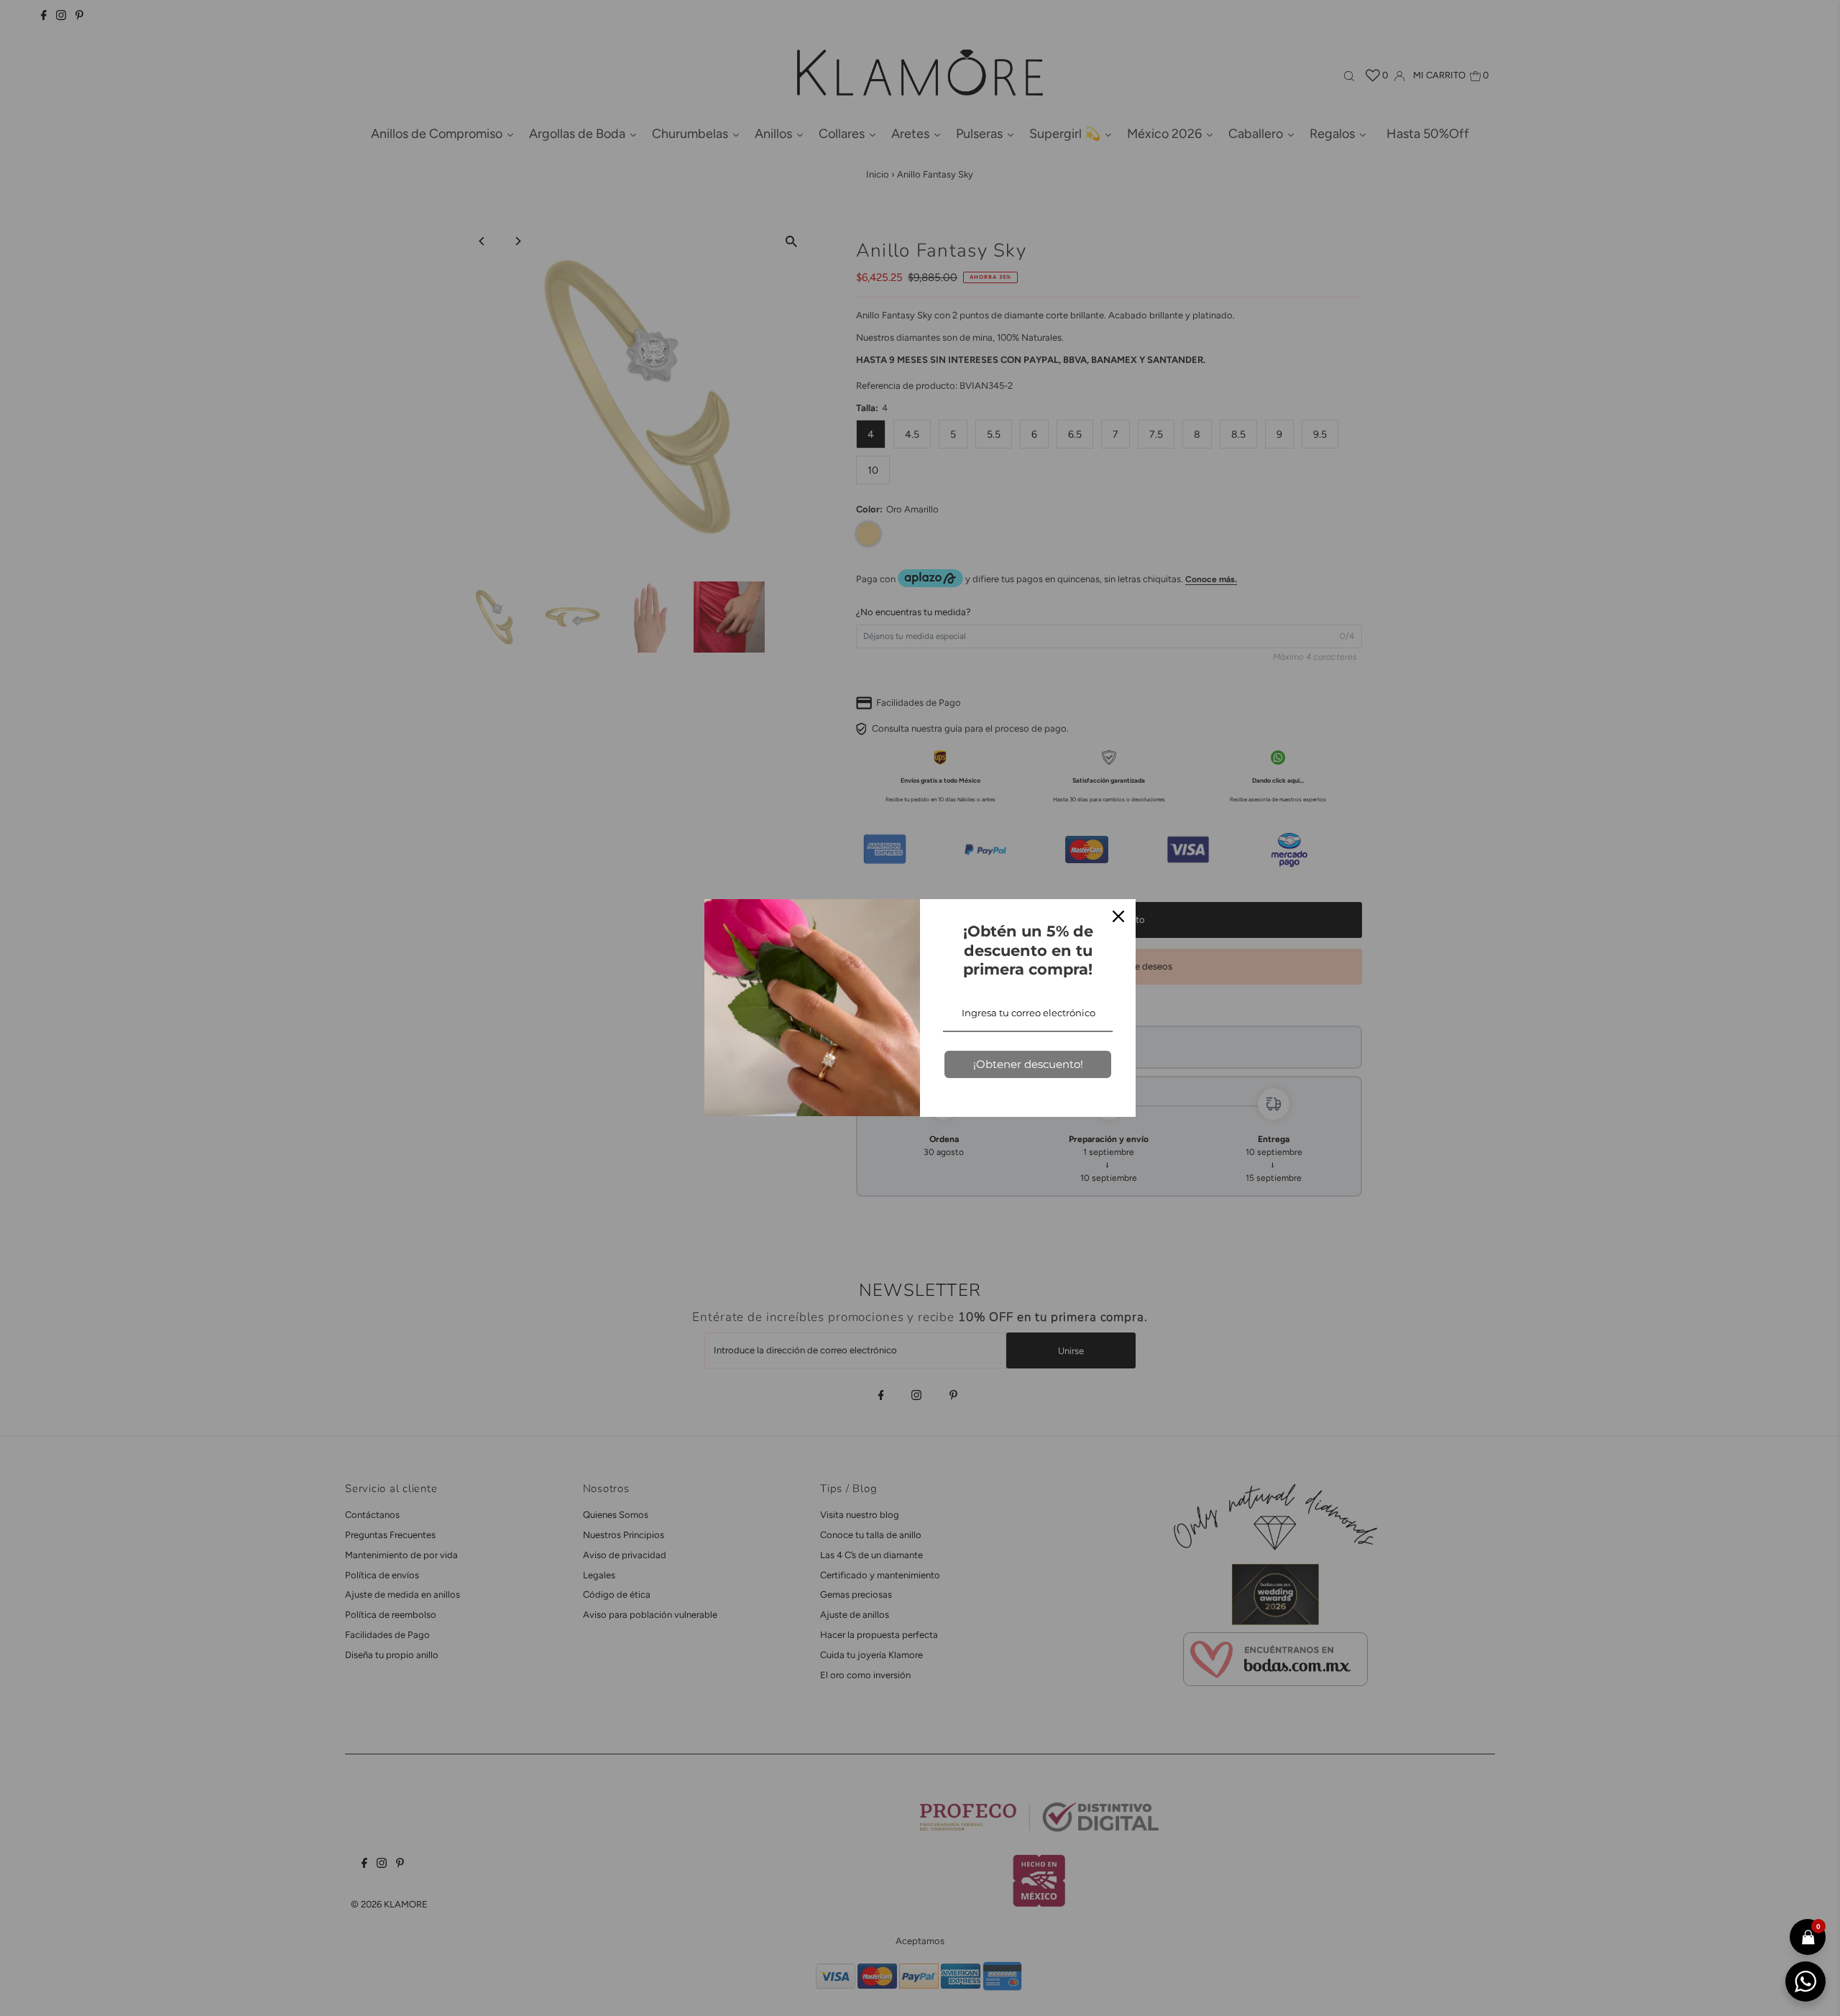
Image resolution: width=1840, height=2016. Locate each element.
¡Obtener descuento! (1028, 1064)
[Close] (1118, 916)
